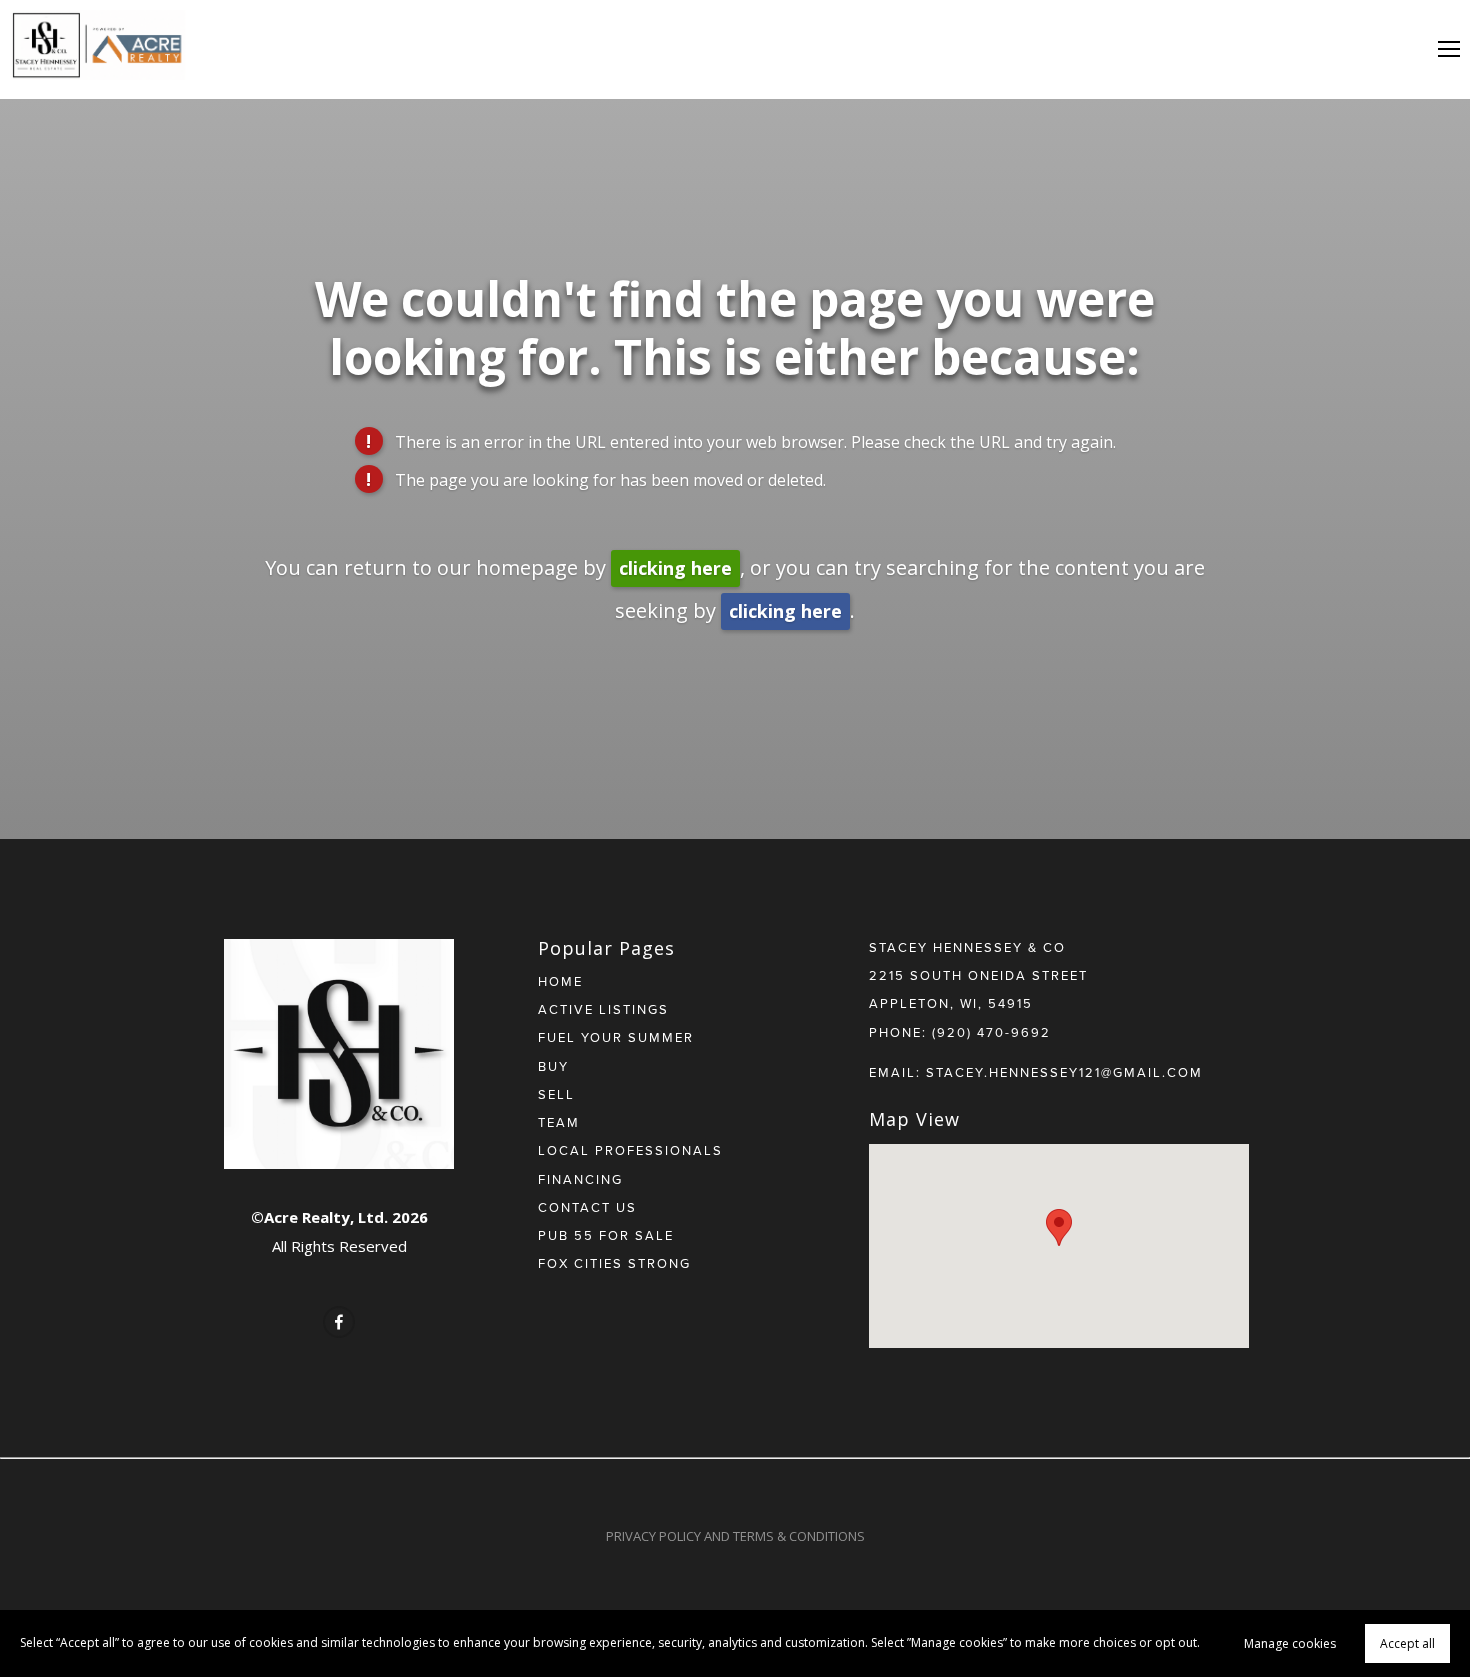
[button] (1059, 1227)
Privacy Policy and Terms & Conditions (735, 1536)
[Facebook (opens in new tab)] (339, 1322)
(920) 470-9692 (991, 1032)
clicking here (675, 568)
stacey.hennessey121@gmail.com (1064, 1072)
